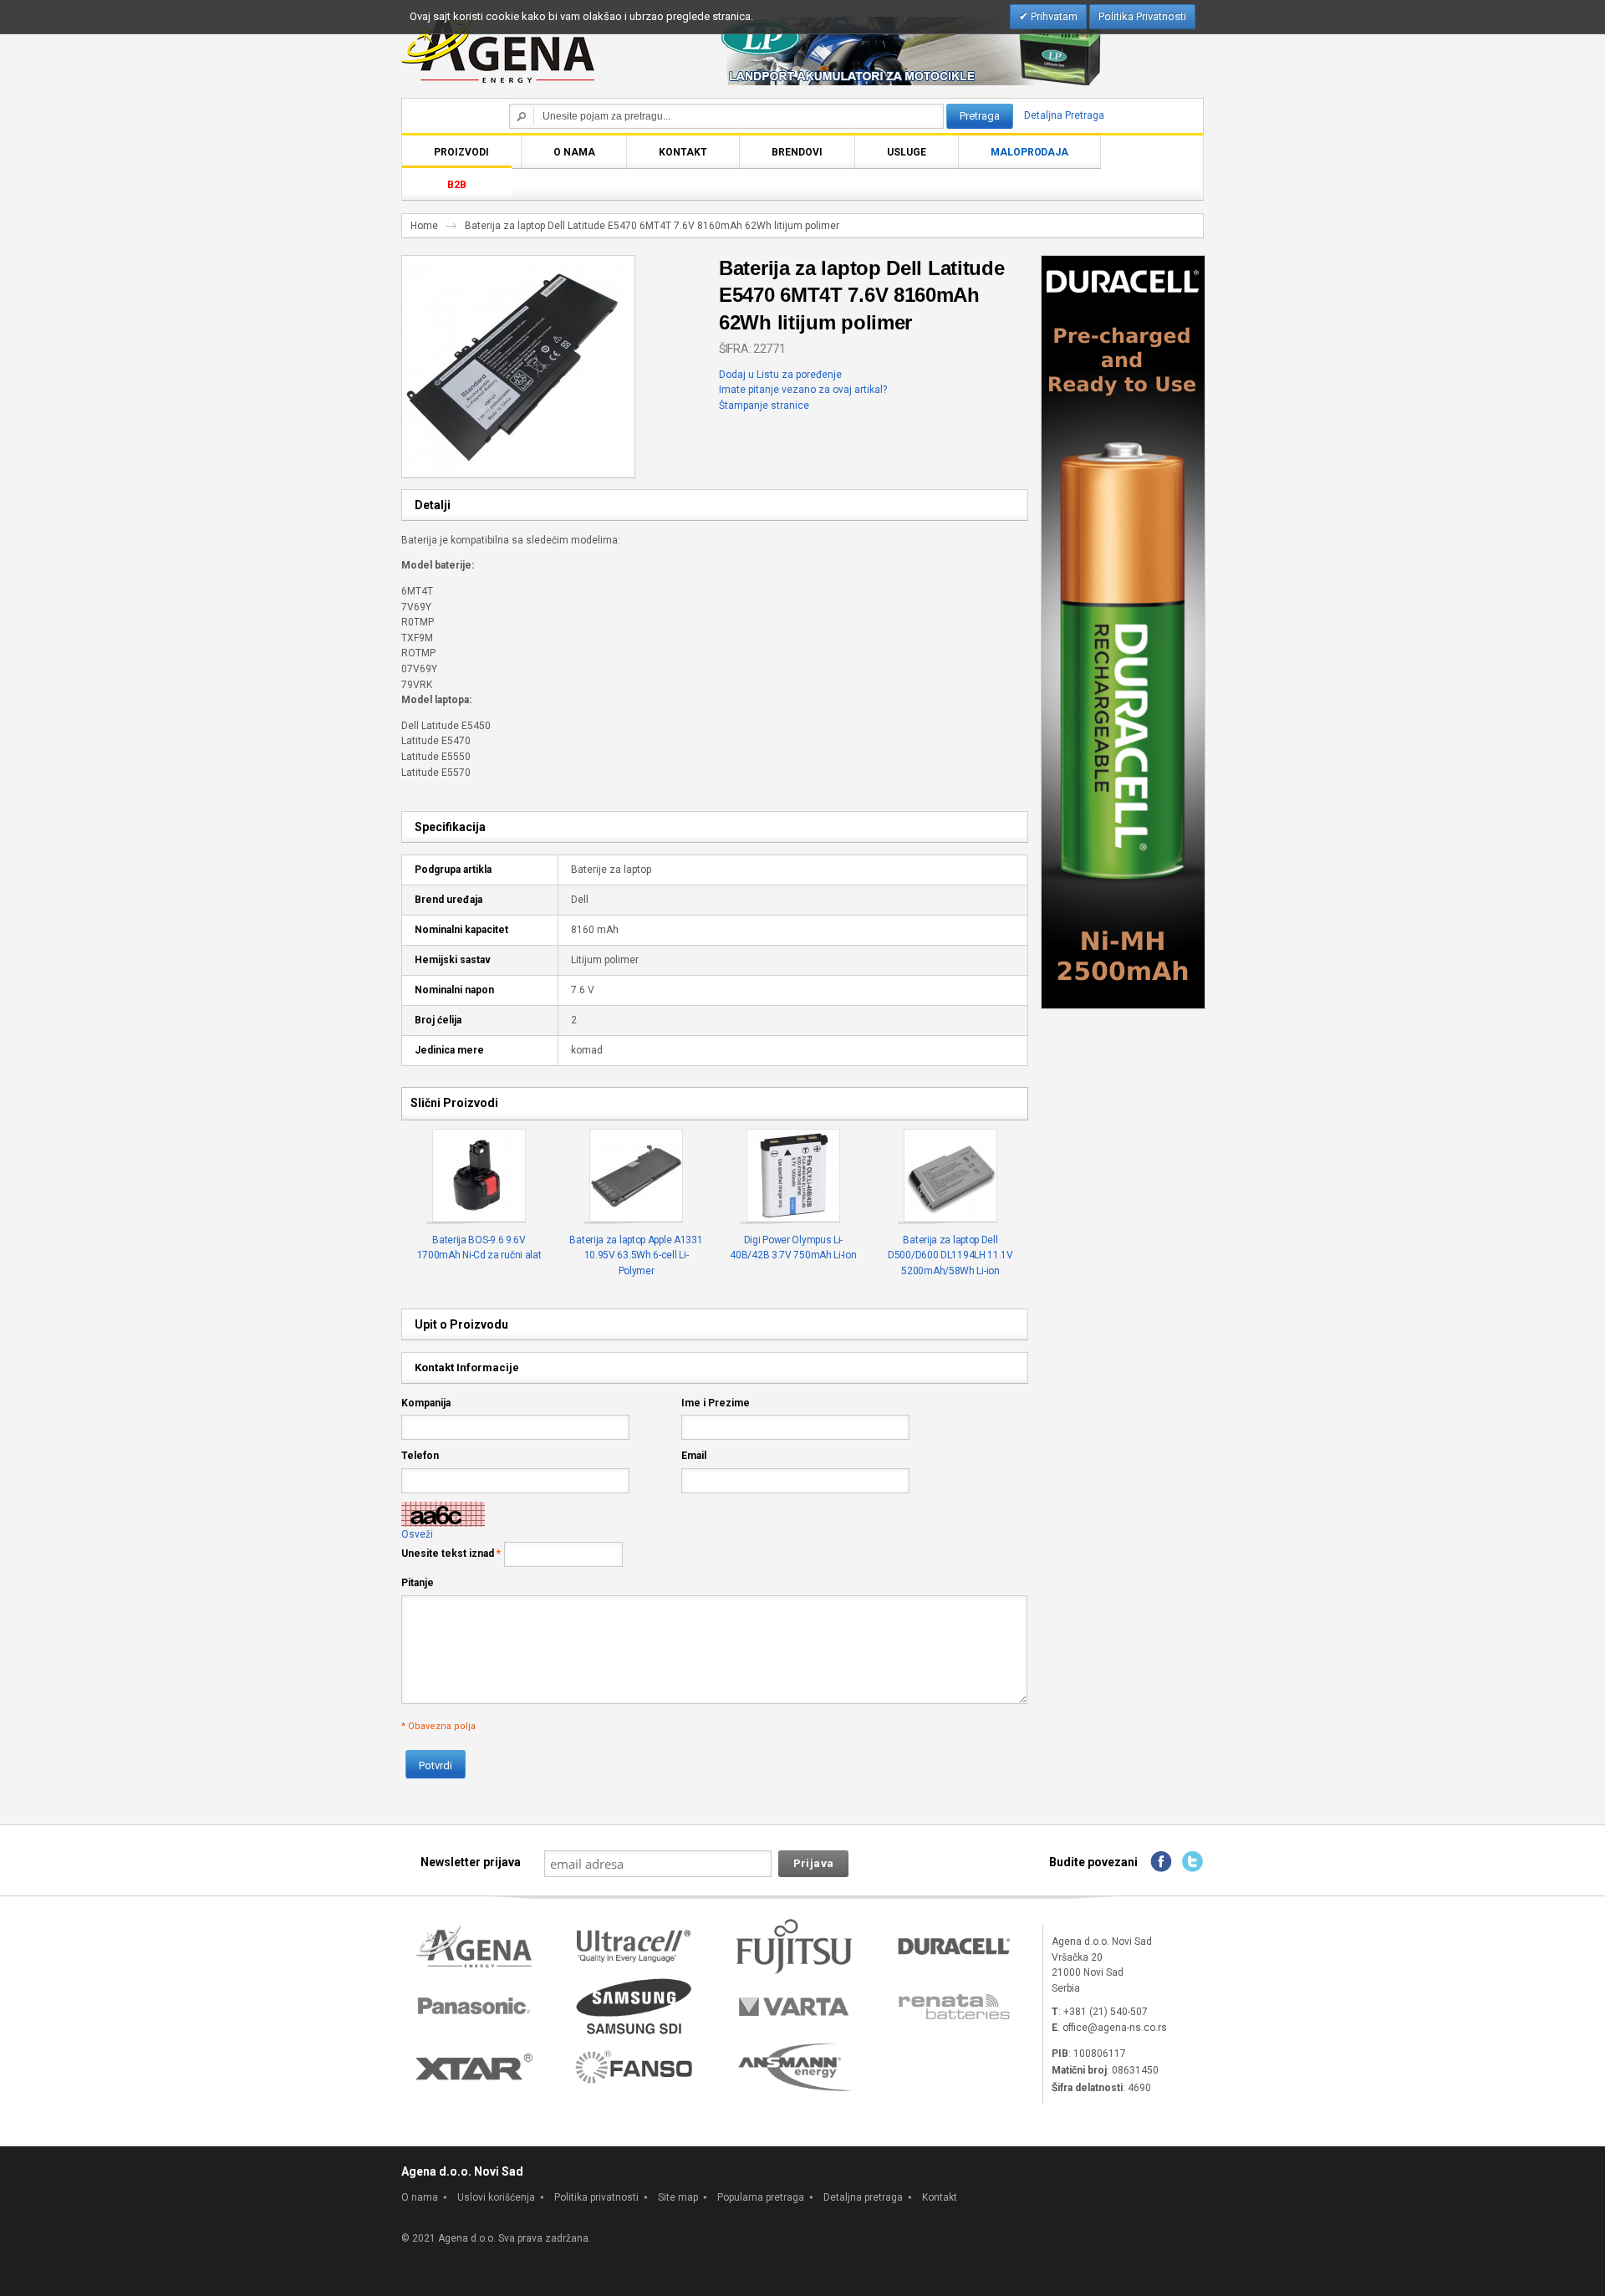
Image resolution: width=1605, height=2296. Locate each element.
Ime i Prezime (716, 1403)
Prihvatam (1053, 16)
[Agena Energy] (498, 48)
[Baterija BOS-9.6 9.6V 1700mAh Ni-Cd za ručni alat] (479, 1176)
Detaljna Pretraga (1064, 115)
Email (694, 1456)
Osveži (417, 1534)
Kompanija (426, 1403)
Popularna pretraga (761, 2197)
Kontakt (940, 2197)
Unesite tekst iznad (448, 1554)
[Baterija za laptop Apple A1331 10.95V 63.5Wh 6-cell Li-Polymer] (637, 1176)
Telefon (420, 1456)
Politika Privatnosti (1142, 16)
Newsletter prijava (471, 1862)
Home (424, 226)
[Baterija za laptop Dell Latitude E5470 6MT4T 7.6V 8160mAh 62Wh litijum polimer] (513, 263)
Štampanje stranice (764, 406)
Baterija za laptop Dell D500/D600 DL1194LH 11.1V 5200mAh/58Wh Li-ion (950, 1255)
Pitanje (418, 1583)
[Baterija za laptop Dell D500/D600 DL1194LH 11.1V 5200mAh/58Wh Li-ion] (951, 1176)
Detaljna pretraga (863, 2197)
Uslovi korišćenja (496, 2197)
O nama (420, 2197)
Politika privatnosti (596, 2197)
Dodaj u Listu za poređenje (780, 375)
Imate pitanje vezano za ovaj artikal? (803, 390)
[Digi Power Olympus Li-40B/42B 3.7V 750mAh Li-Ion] (794, 1176)
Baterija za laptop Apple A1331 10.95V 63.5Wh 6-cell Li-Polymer (636, 1255)
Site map (678, 2197)
